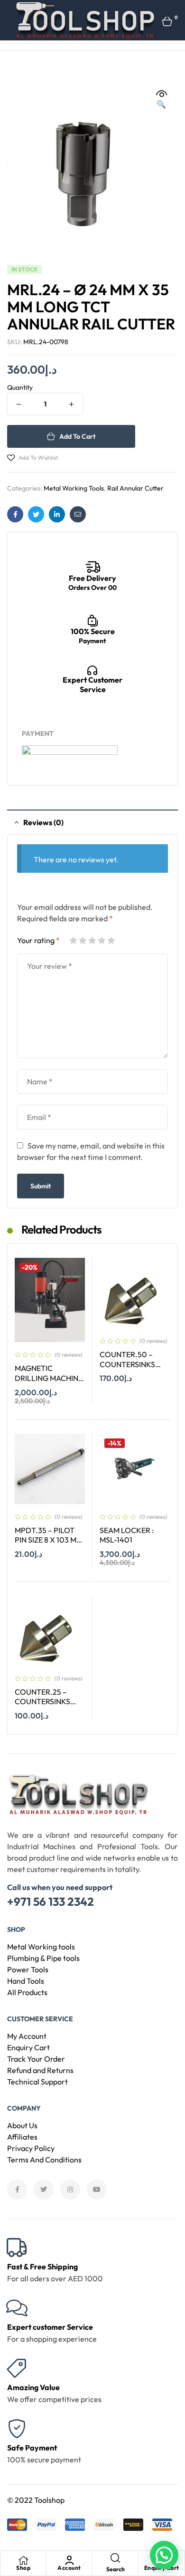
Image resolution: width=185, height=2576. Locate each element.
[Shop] (23, 2560)
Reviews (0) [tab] (43, 822)
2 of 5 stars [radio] (83, 940)
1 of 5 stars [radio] (73, 940)
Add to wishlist (38, 458)
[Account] (69, 2560)
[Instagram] (70, 2190)
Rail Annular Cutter (135, 488)
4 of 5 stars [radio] (102, 940)
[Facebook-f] (17, 2190)
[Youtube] (97, 2190)
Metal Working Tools (74, 488)
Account (69, 2568)
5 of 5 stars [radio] (111, 940)
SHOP (16, 1930)
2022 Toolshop (40, 2500)
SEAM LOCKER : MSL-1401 (127, 1535)
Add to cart (77, 436)
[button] (161, 99)
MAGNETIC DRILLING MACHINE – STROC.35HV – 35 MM (49, 1383)
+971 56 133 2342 (51, 1901)
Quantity (20, 387)
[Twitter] (44, 2190)
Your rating (38, 940)
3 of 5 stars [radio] (92, 940)
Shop (23, 2568)
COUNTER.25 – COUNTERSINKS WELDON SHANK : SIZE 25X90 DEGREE (50, 1707)
